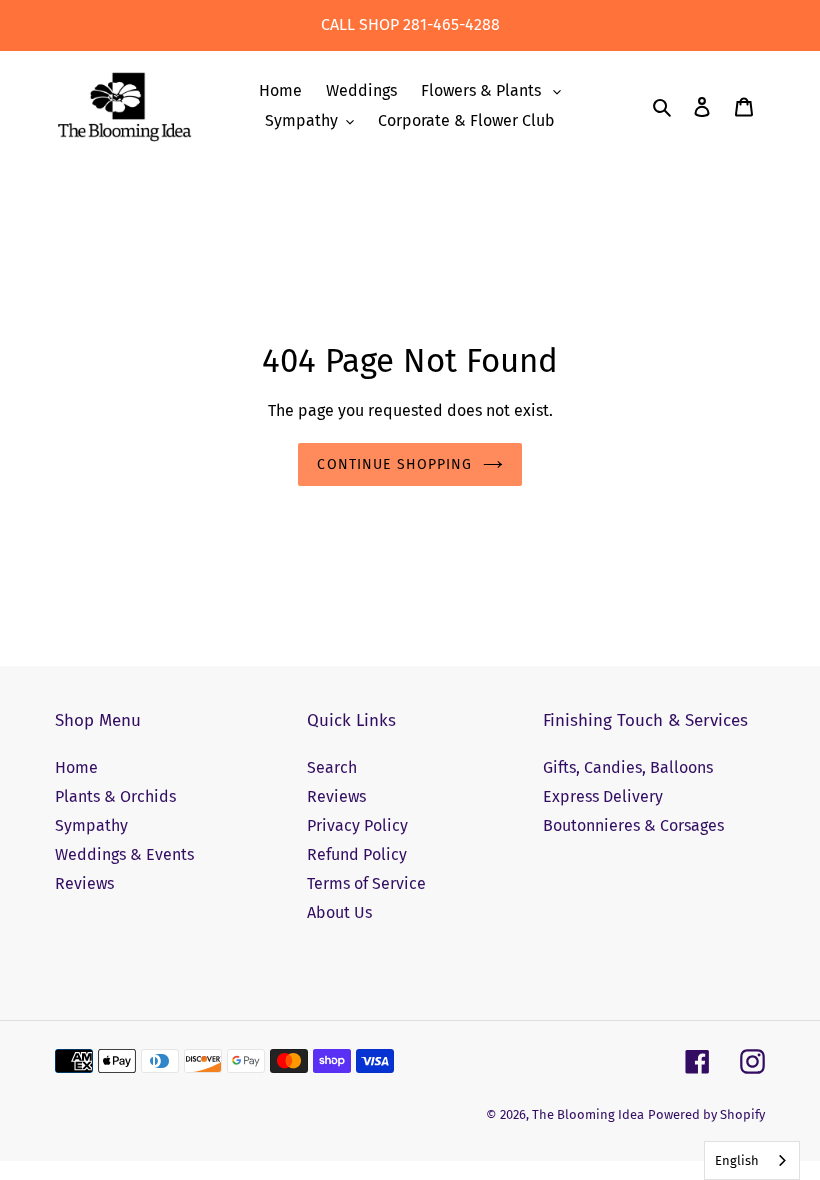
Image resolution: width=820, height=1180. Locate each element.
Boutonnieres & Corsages (633, 825)
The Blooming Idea (588, 1114)
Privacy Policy (357, 825)
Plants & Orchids (115, 796)
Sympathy (91, 825)
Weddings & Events (124, 854)
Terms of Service (366, 883)
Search (332, 767)
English (737, 1160)
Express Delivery (603, 796)
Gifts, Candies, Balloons (628, 767)
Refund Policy (357, 854)
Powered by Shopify (706, 1114)
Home (76, 767)
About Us (339, 912)
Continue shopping (394, 464)
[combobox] (752, 1160)
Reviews (84, 883)
